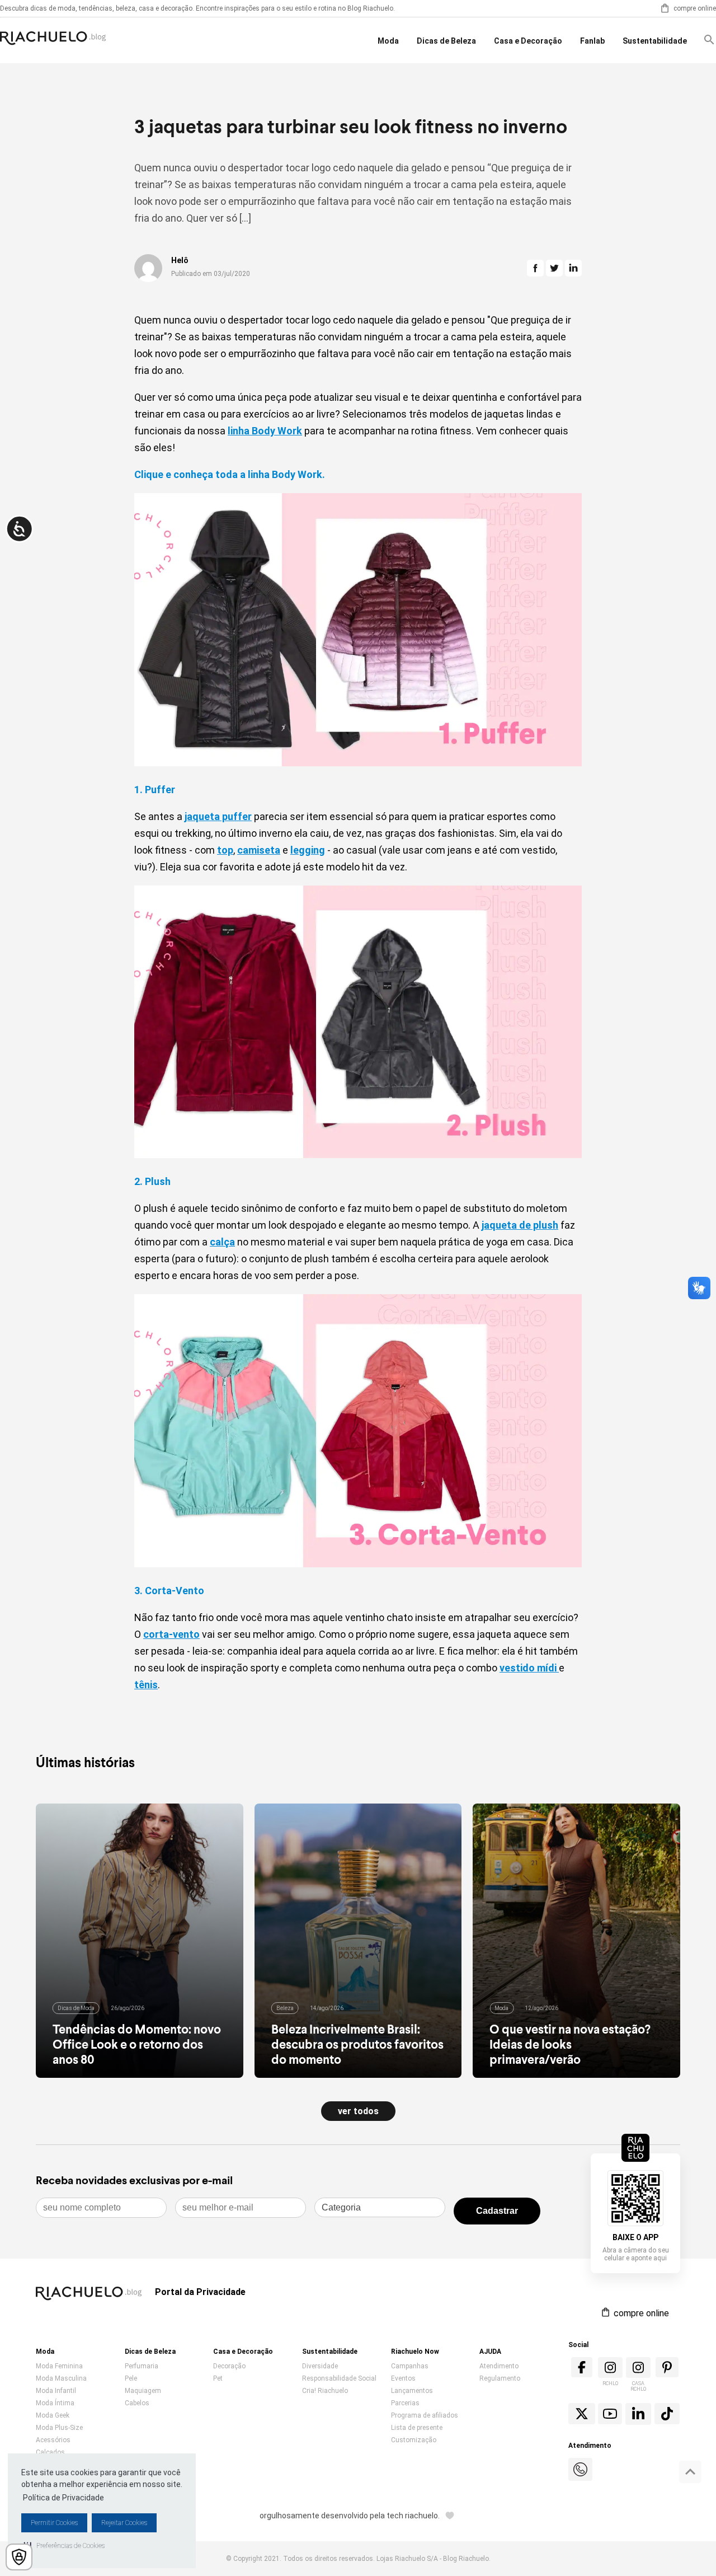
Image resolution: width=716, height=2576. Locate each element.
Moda (388, 41)
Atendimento (499, 2366)
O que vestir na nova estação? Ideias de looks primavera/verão (570, 2044)
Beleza (285, 2008)
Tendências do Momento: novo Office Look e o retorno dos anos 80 (137, 2044)
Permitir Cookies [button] (54, 2523)
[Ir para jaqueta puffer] (358, 763)
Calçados (50, 2452)
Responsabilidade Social (339, 2378)
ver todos (358, 2111)
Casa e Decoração (528, 41)
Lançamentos (412, 2391)
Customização (414, 2440)
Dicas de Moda (76, 2008)
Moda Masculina (61, 2378)
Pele (131, 2378)
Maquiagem (143, 2391)
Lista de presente (417, 2428)
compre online (695, 8)
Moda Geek (53, 2415)
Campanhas (410, 2366)
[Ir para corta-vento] (358, 1564)
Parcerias (405, 2403)
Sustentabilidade (655, 41)
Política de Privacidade (63, 2498)
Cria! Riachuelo (325, 2391)
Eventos (403, 2378)
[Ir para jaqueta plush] (358, 1154)
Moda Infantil (56, 2391)
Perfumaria (142, 2366)
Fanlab (592, 41)
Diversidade (320, 2366)
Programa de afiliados (425, 2415)
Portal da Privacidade (200, 2292)
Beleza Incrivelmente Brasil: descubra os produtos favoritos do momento (357, 2044)
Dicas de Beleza (446, 41)
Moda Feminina (59, 2366)
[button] (64, 2546)
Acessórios (53, 2440)
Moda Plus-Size (59, 2428)
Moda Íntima (55, 2403)
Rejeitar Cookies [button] (124, 2523)
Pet (218, 2378)
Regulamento (500, 2378)
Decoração (229, 2366)
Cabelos (137, 2403)
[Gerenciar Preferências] (19, 2557)
